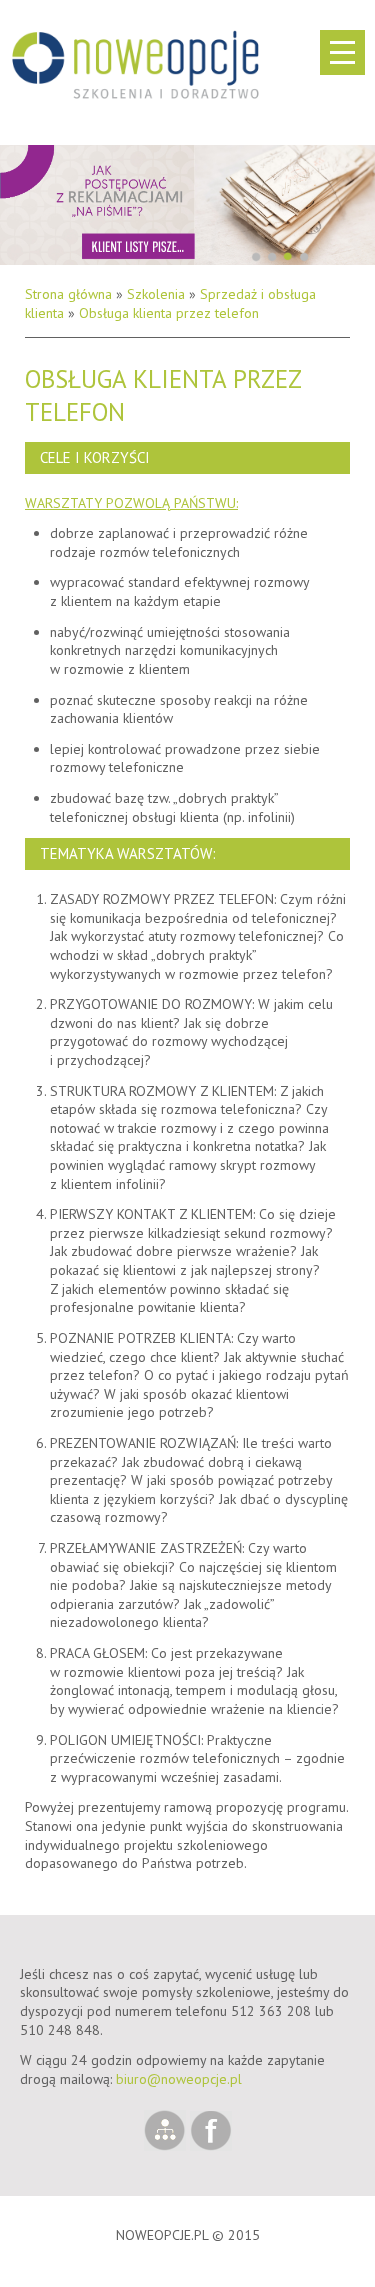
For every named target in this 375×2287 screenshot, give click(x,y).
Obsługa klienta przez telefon (169, 313)
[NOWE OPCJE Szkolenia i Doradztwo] (135, 60)
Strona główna (68, 294)
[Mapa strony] (167, 2146)
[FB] (211, 2146)
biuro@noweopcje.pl (179, 2079)
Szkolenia (156, 294)
